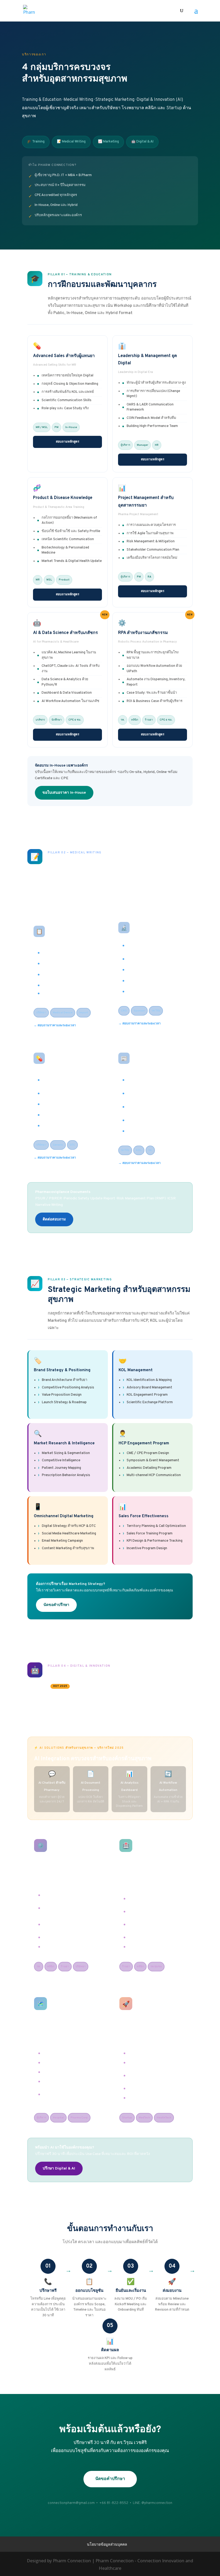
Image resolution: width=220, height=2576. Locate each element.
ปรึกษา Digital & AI (59, 2169)
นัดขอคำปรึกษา (56, 1605)
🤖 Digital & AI (142, 142)
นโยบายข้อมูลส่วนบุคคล (107, 2544)
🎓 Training (36, 142)
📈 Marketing (108, 142)
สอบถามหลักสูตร (67, 442)
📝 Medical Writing (71, 142)
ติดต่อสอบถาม (54, 1219)
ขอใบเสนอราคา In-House (64, 793)
